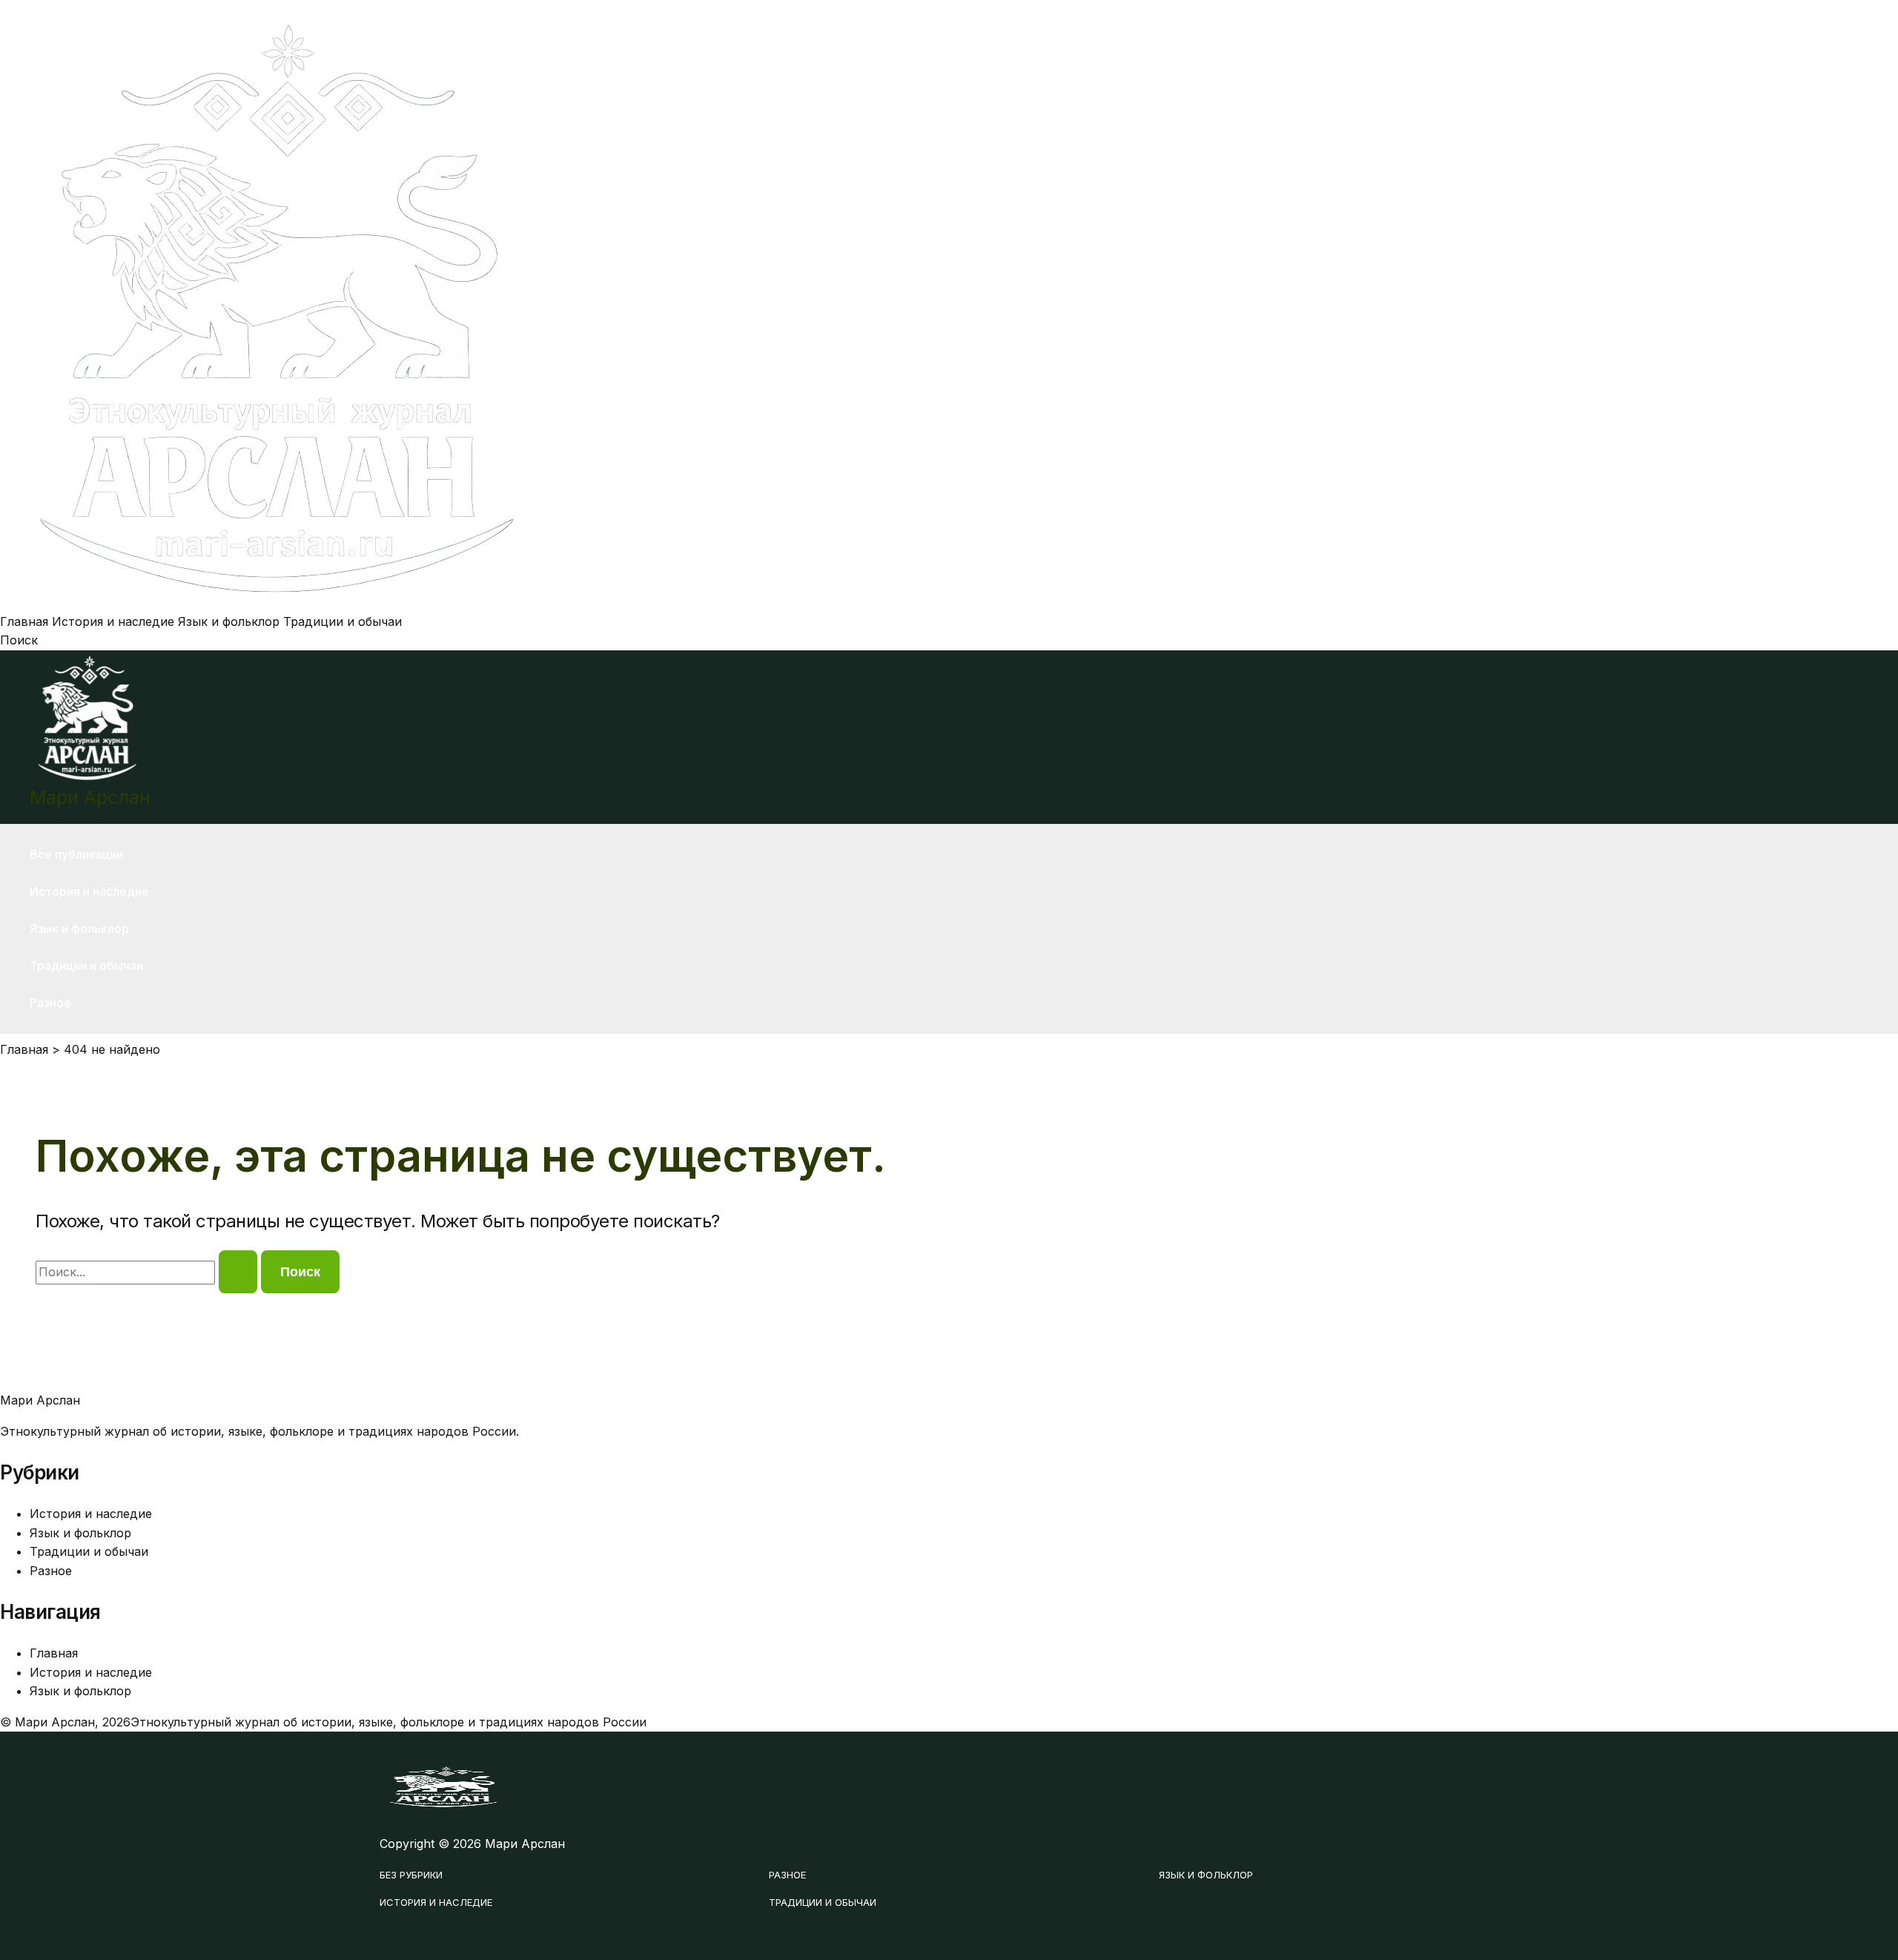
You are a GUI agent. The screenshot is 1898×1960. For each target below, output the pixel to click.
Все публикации (76, 854)
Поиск (19, 640)
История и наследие (113, 621)
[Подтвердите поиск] (238, 1272)
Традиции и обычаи (343, 621)
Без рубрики (411, 1875)
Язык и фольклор (229, 621)
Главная (24, 621)
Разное (50, 1003)
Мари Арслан (90, 797)
